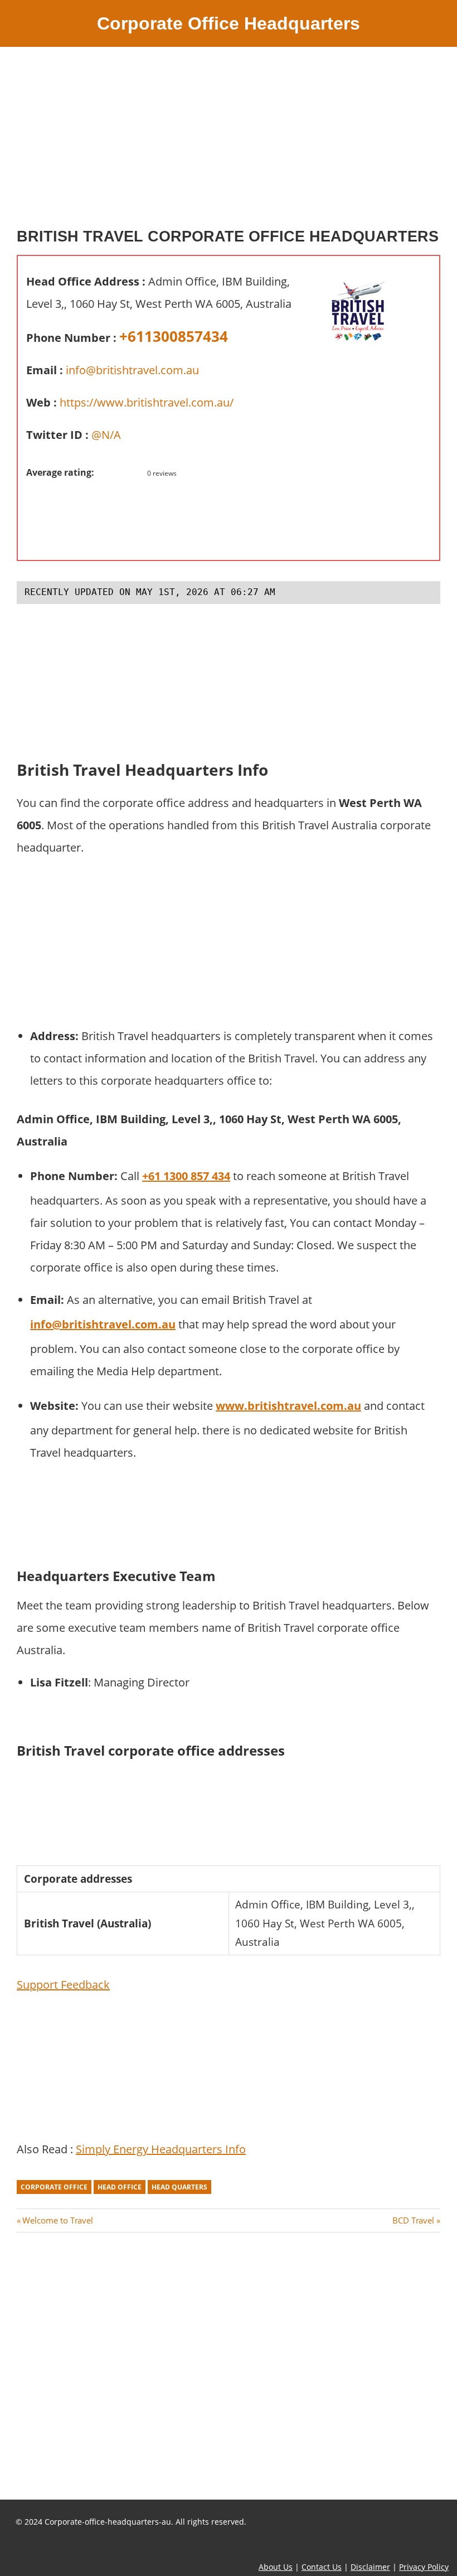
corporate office (54, 2187)
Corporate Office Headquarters (229, 23)
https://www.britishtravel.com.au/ (147, 402)
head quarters (179, 2187)
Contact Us (322, 2567)
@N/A (106, 435)
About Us (276, 2567)
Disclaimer (370, 2567)
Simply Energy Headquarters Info (161, 2149)
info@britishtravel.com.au (132, 370)
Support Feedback (63, 1985)
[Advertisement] (229, 142)
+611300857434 (174, 336)
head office (120, 2187)
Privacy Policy (424, 2567)
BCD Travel (413, 2220)
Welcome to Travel (57, 2220)
